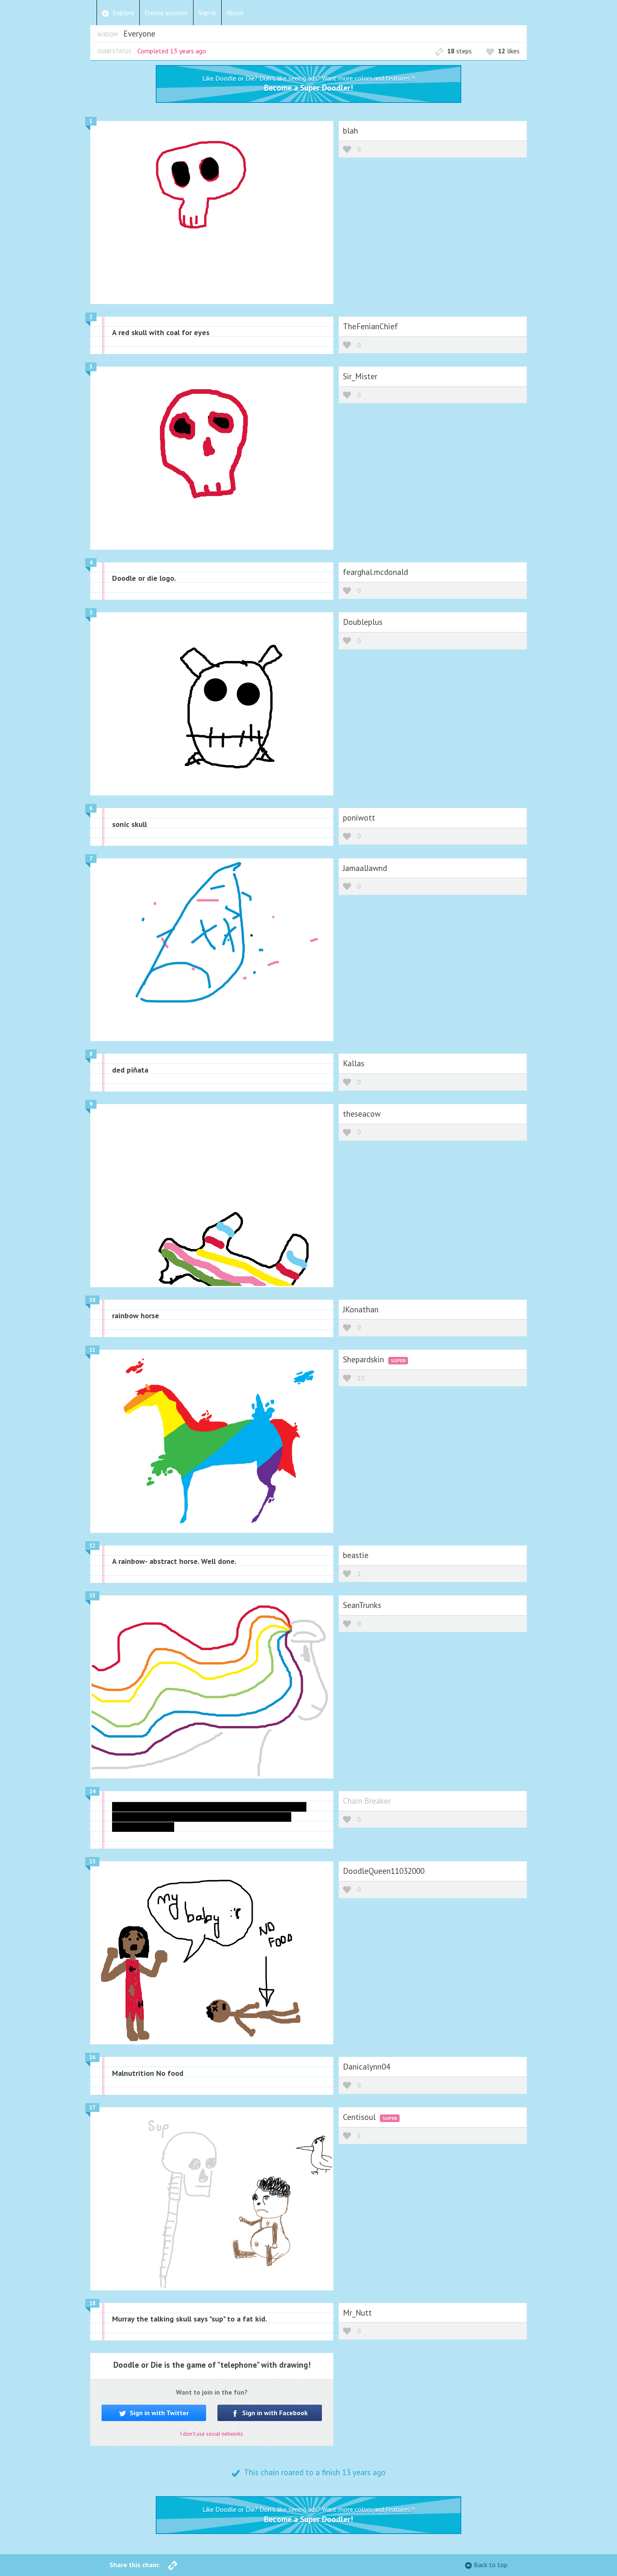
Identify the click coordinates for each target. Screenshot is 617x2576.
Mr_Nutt (357, 2312)
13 (92, 1596)
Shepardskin (365, 1359)
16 (92, 2057)
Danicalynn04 (366, 2066)
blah (350, 130)
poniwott (359, 817)
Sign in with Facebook (274, 2413)
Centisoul (360, 2117)
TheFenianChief (370, 326)
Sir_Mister (360, 376)
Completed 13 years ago (172, 51)
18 (92, 2303)
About (235, 13)
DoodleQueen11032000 (384, 1871)
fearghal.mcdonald (375, 572)
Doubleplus (363, 622)
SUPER (398, 1360)
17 (92, 2108)
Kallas (354, 1063)
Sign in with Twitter (158, 2413)
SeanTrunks (362, 1605)
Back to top (491, 2565)
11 (92, 1350)
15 (92, 1861)
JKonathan (361, 1309)
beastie (356, 1555)
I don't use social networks (212, 2434)
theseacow (362, 1114)
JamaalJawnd (365, 868)
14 (92, 1791)
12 (92, 1546)
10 (92, 1300)
